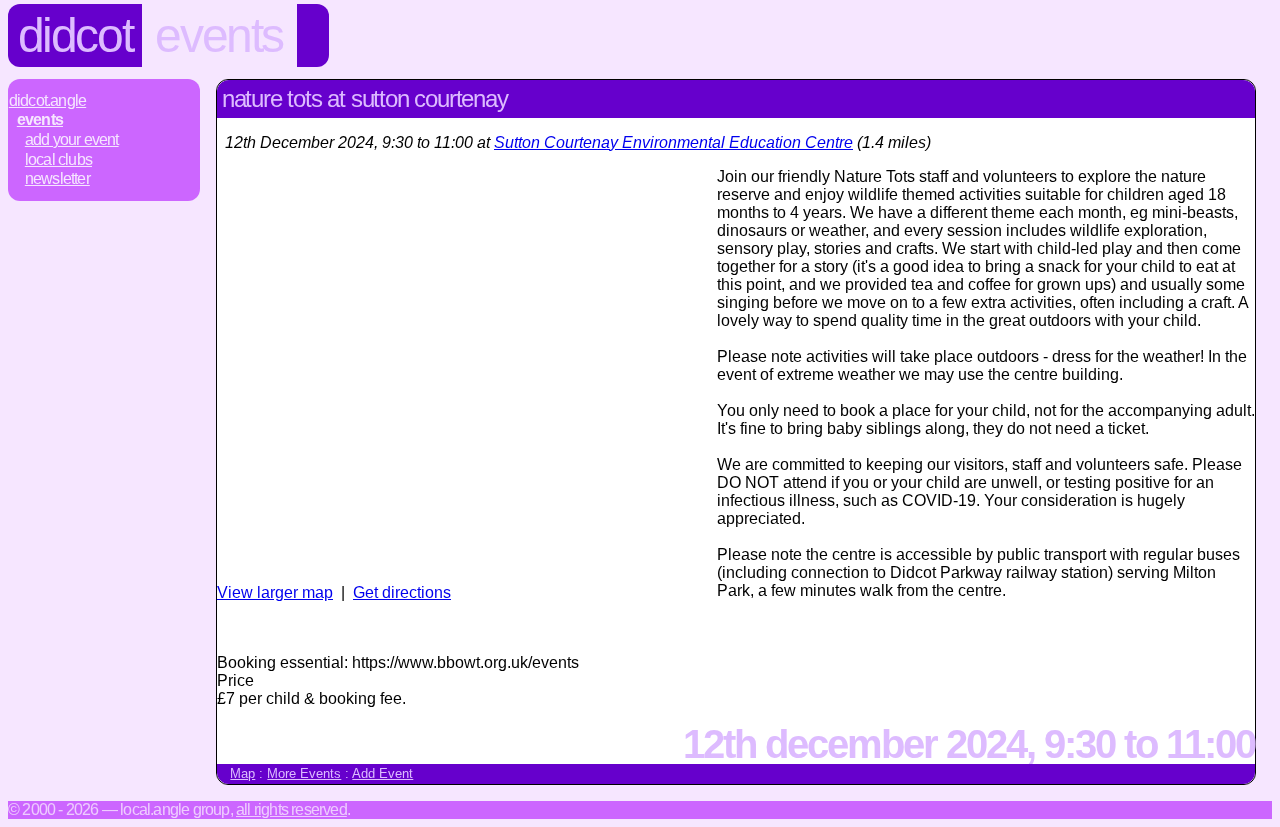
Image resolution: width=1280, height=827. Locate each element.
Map (242, 773)
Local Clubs (58, 159)
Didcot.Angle (47, 100)
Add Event (382, 773)
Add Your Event (72, 139)
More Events (304, 773)
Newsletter (57, 178)
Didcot (75, 35)
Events (219, 35)
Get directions (402, 592)
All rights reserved (291, 809)
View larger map (275, 592)
